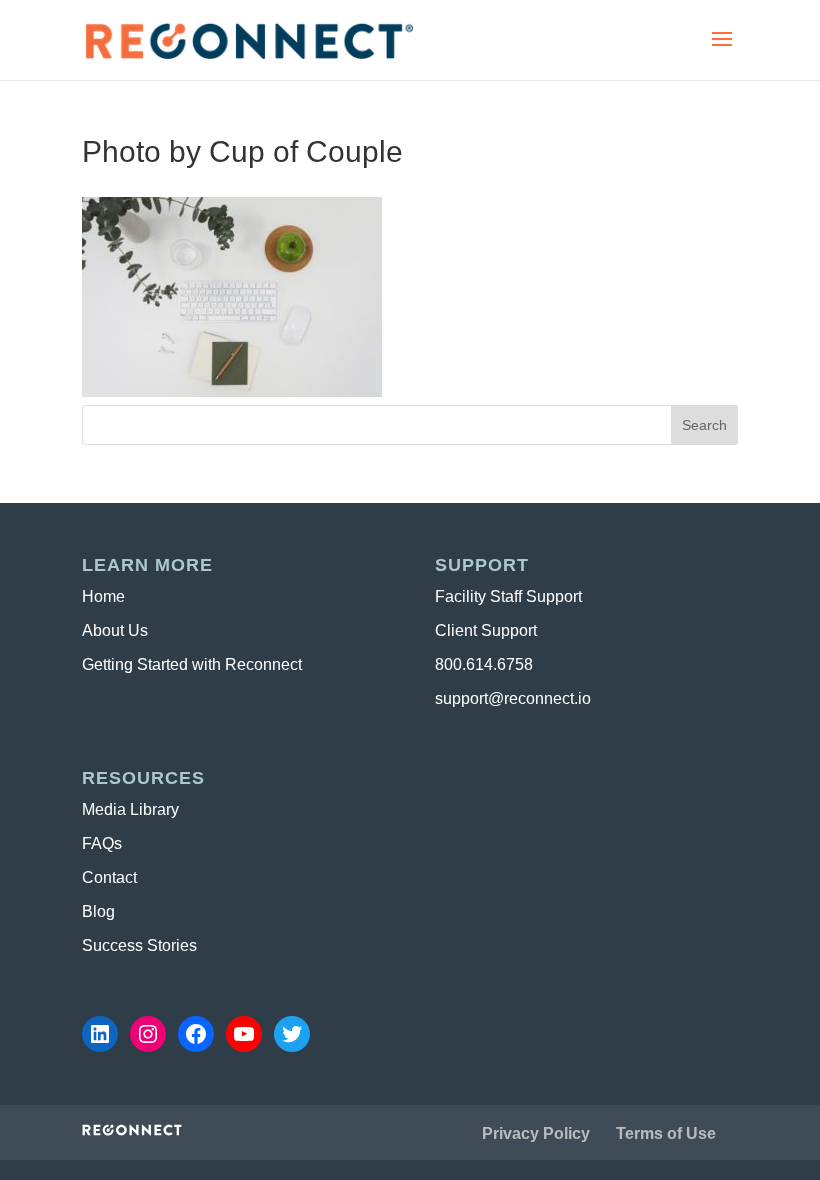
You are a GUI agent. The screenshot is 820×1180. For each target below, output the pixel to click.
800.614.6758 (484, 664)
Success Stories (139, 945)
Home (103, 596)
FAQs (102, 843)
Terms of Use (666, 1133)
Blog (98, 911)
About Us (115, 630)
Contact (109, 877)
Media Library (130, 809)
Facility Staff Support (508, 596)
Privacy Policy (536, 1133)
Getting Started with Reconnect (192, 664)
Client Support (486, 630)
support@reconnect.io (513, 698)
